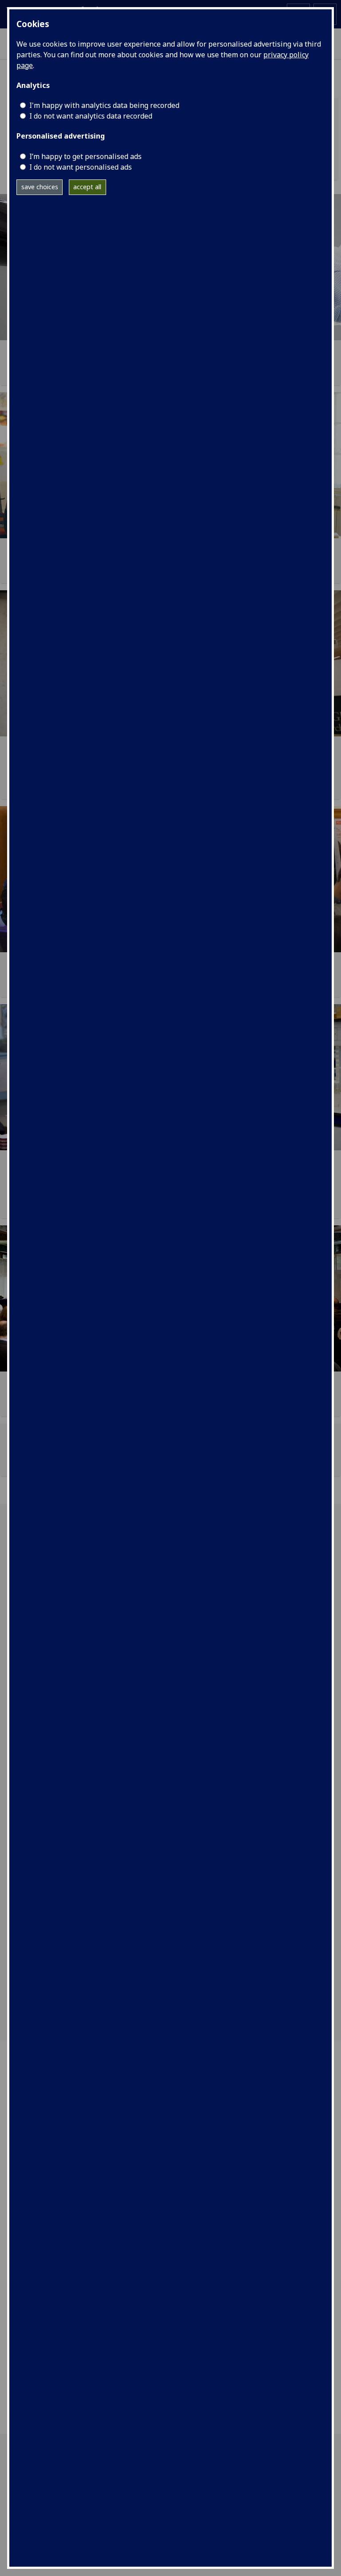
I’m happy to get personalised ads (85, 156)
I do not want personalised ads (81, 167)
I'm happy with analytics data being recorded (104, 105)
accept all (87, 187)
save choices (40, 187)
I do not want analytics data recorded (91, 116)
